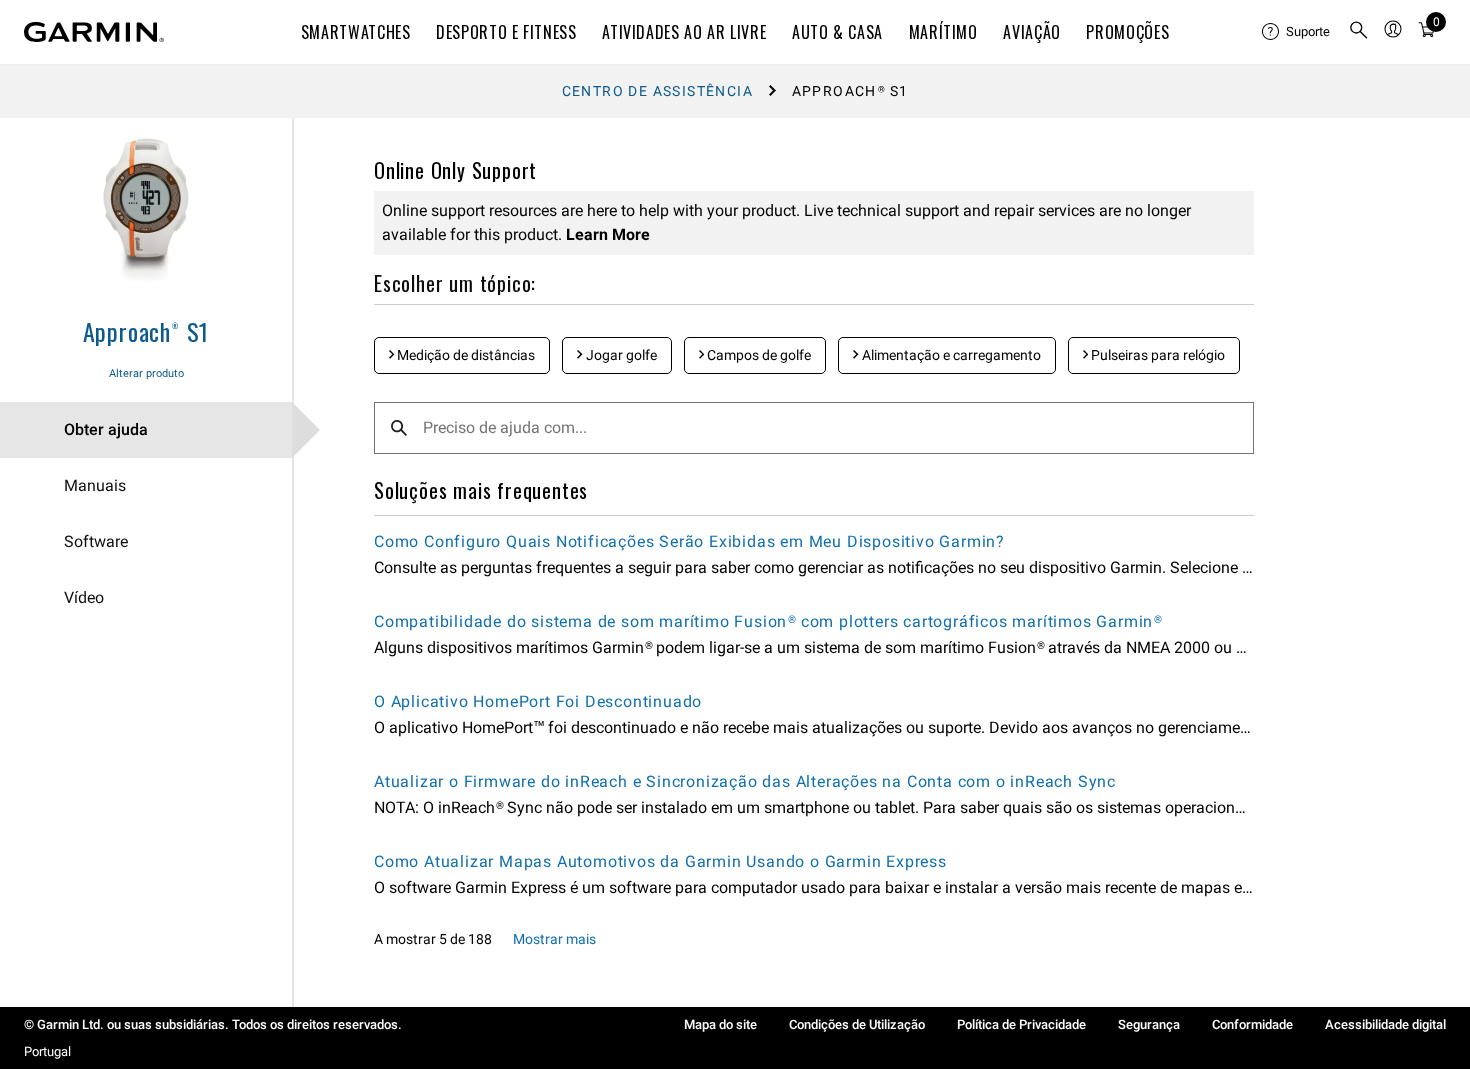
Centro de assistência (657, 91)
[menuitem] (1297, 32)
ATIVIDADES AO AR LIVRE (684, 32)
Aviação (1031, 32)
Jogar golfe (620, 355)
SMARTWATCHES (356, 32)
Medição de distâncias (464, 355)
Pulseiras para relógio (1156, 355)
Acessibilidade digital (1385, 1024)
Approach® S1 (146, 331)
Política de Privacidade (1021, 1024)
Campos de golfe (757, 355)
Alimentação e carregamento (950, 355)
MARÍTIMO (943, 32)
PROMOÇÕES (1127, 32)
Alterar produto (146, 373)
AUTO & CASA (837, 32)
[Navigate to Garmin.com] (94, 32)
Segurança (1149, 1024)
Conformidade (1252, 1024)
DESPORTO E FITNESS (506, 32)
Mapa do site (720, 1024)
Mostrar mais (554, 939)
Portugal (47, 1051)
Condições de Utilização (857, 1024)
